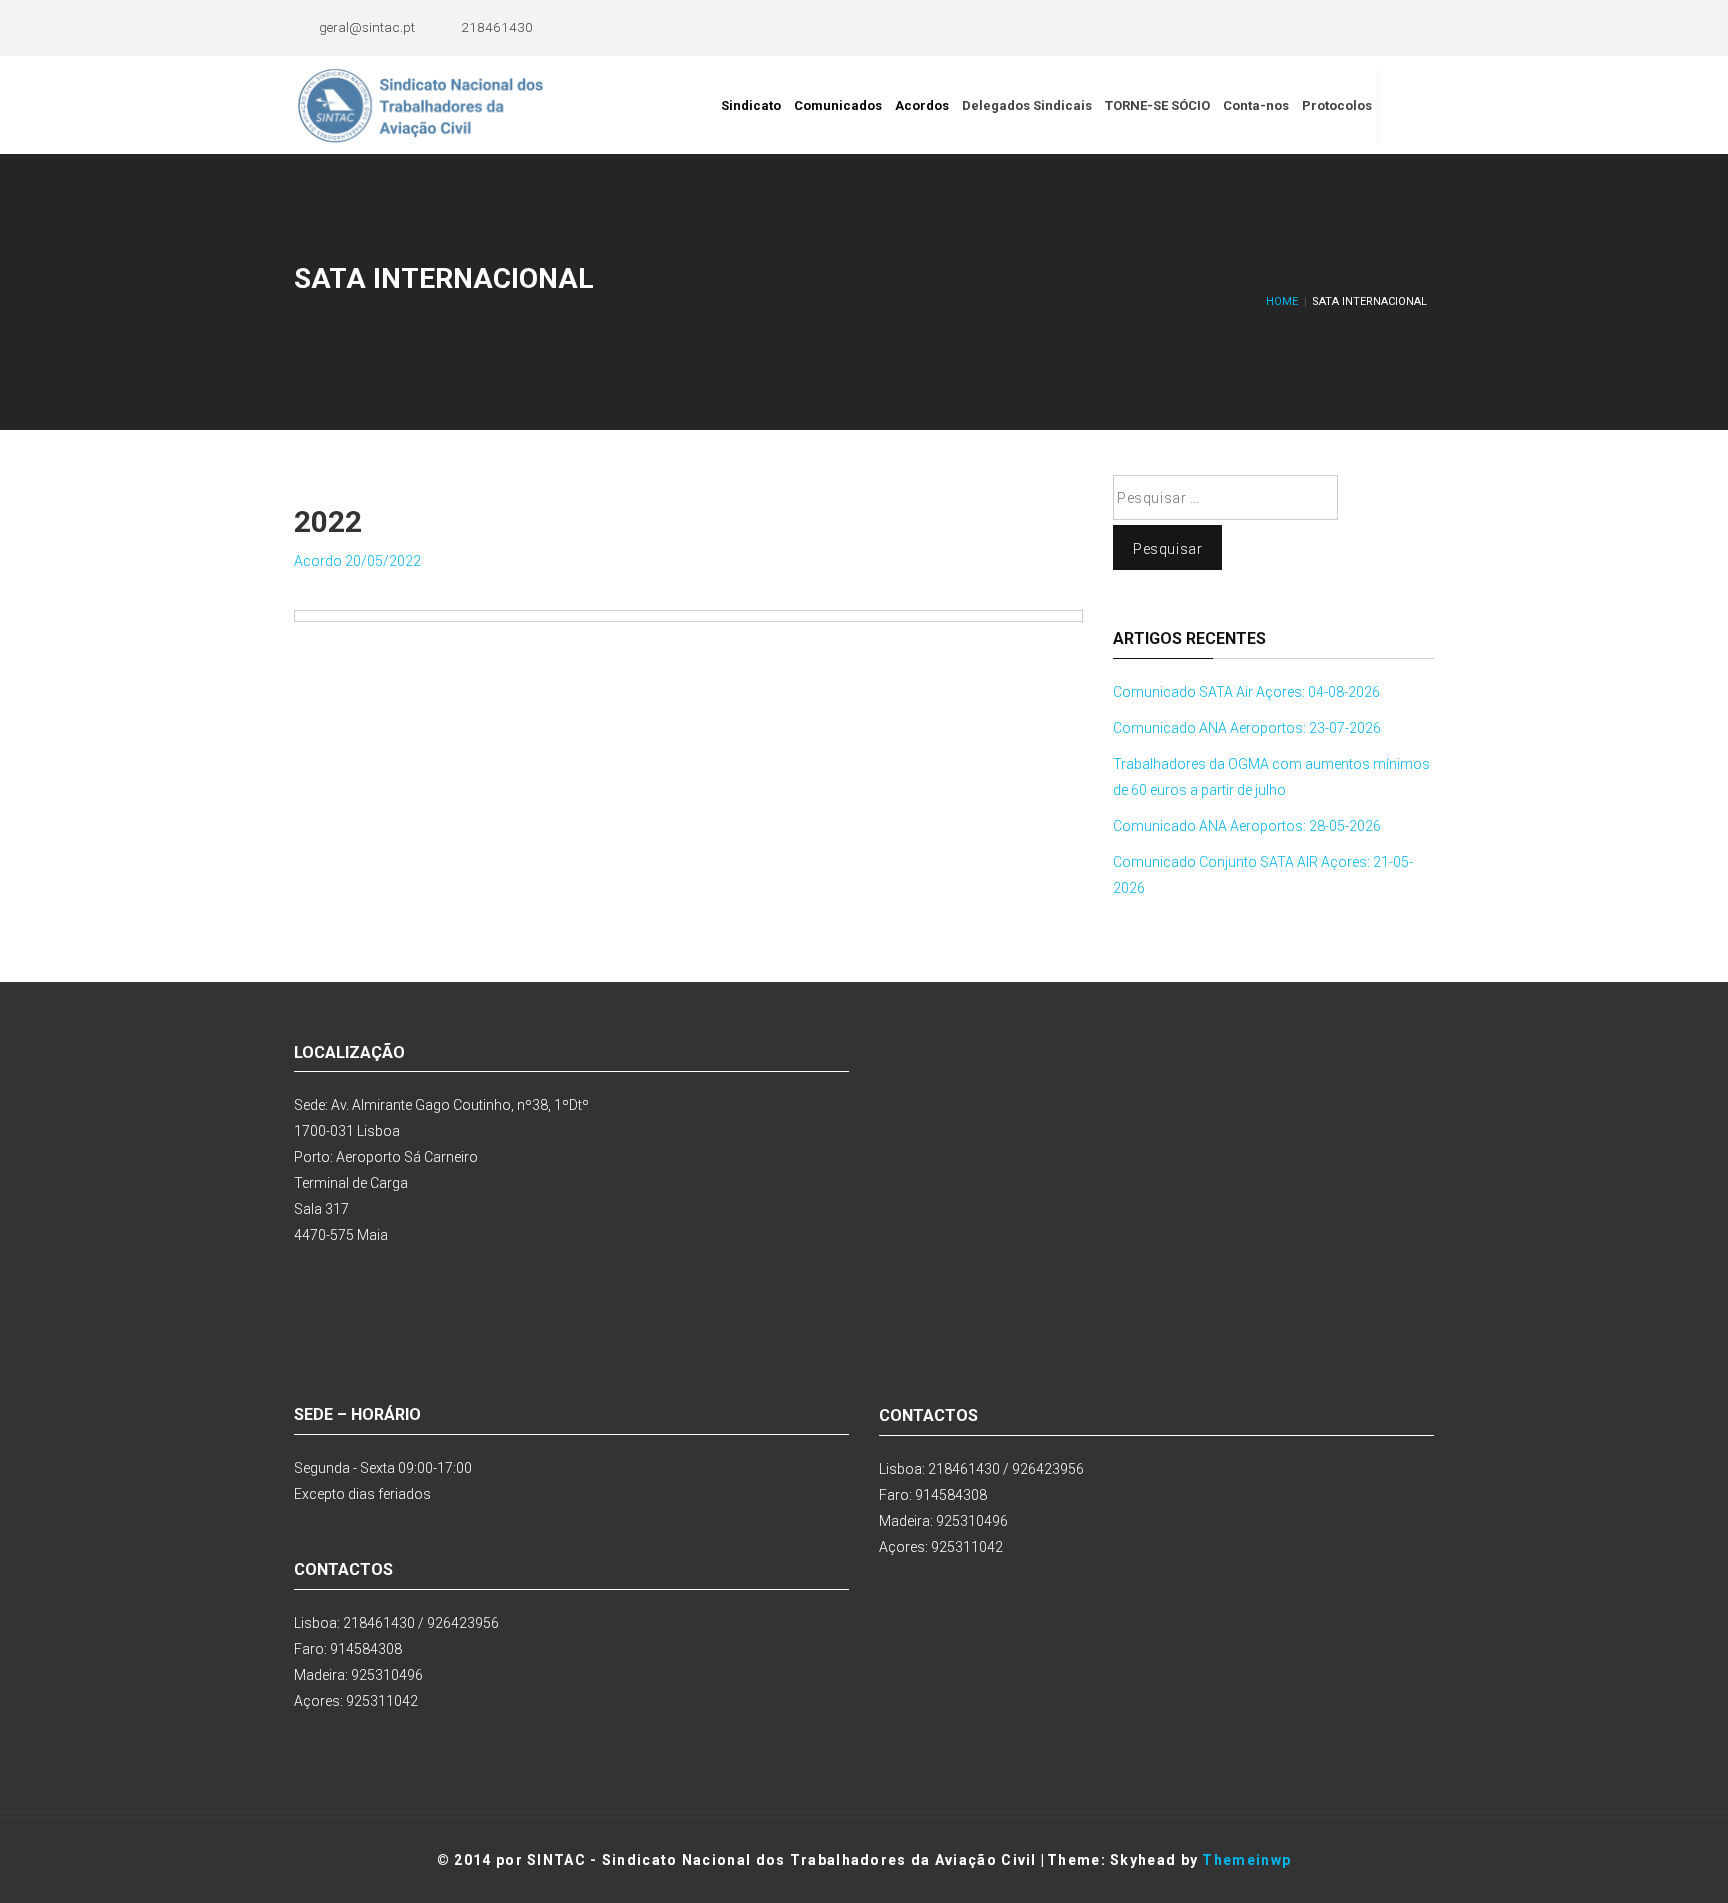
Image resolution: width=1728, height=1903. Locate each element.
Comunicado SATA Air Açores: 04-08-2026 (1246, 692)
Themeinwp (1246, 1860)
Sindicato (751, 105)
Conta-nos (1256, 105)
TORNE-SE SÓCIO (1157, 105)
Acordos (922, 105)
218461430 (497, 27)
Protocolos (1337, 105)
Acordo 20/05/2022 (357, 561)
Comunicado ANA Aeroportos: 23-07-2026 (1247, 728)
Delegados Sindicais (1027, 105)
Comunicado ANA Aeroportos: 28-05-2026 (1247, 826)
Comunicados (838, 105)
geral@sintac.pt (367, 27)
